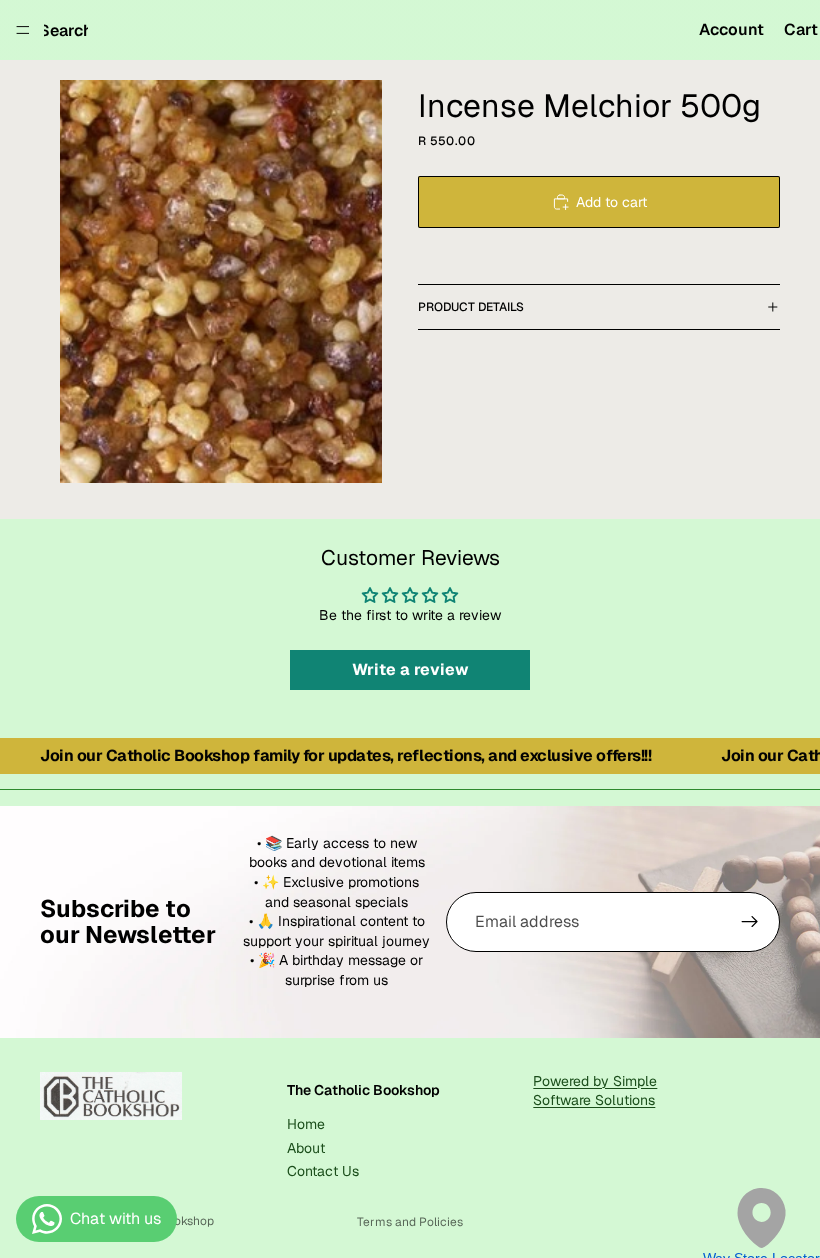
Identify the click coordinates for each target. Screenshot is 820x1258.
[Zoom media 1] (221, 281)
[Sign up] (750, 922)
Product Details (471, 307)
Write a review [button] (410, 669)
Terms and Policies (410, 1222)
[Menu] (23, 30)
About (306, 1148)
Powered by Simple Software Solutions (595, 1091)
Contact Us (323, 1171)
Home (306, 1124)
